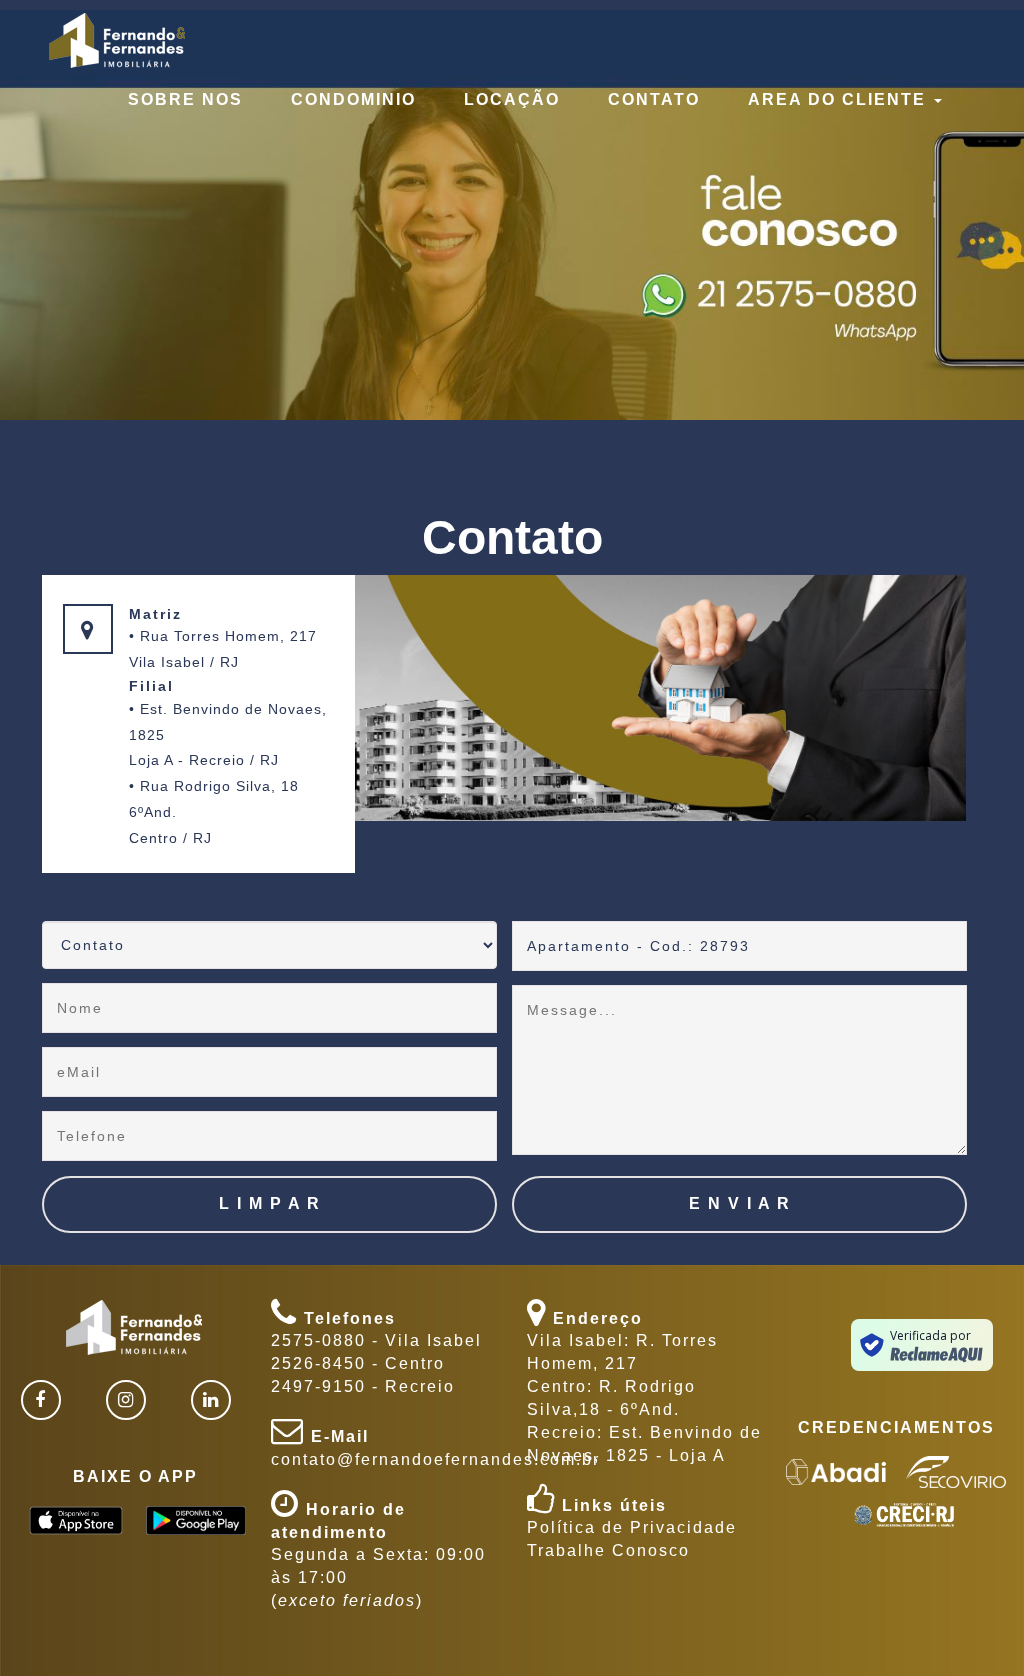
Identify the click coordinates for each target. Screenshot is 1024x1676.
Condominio (353, 99)
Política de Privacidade (632, 1527)
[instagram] (126, 1400)
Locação (512, 99)
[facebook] (41, 1400)
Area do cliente (840, 99)
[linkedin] (211, 1400)
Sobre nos (185, 99)
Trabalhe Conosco (608, 1550)
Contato (654, 99)
